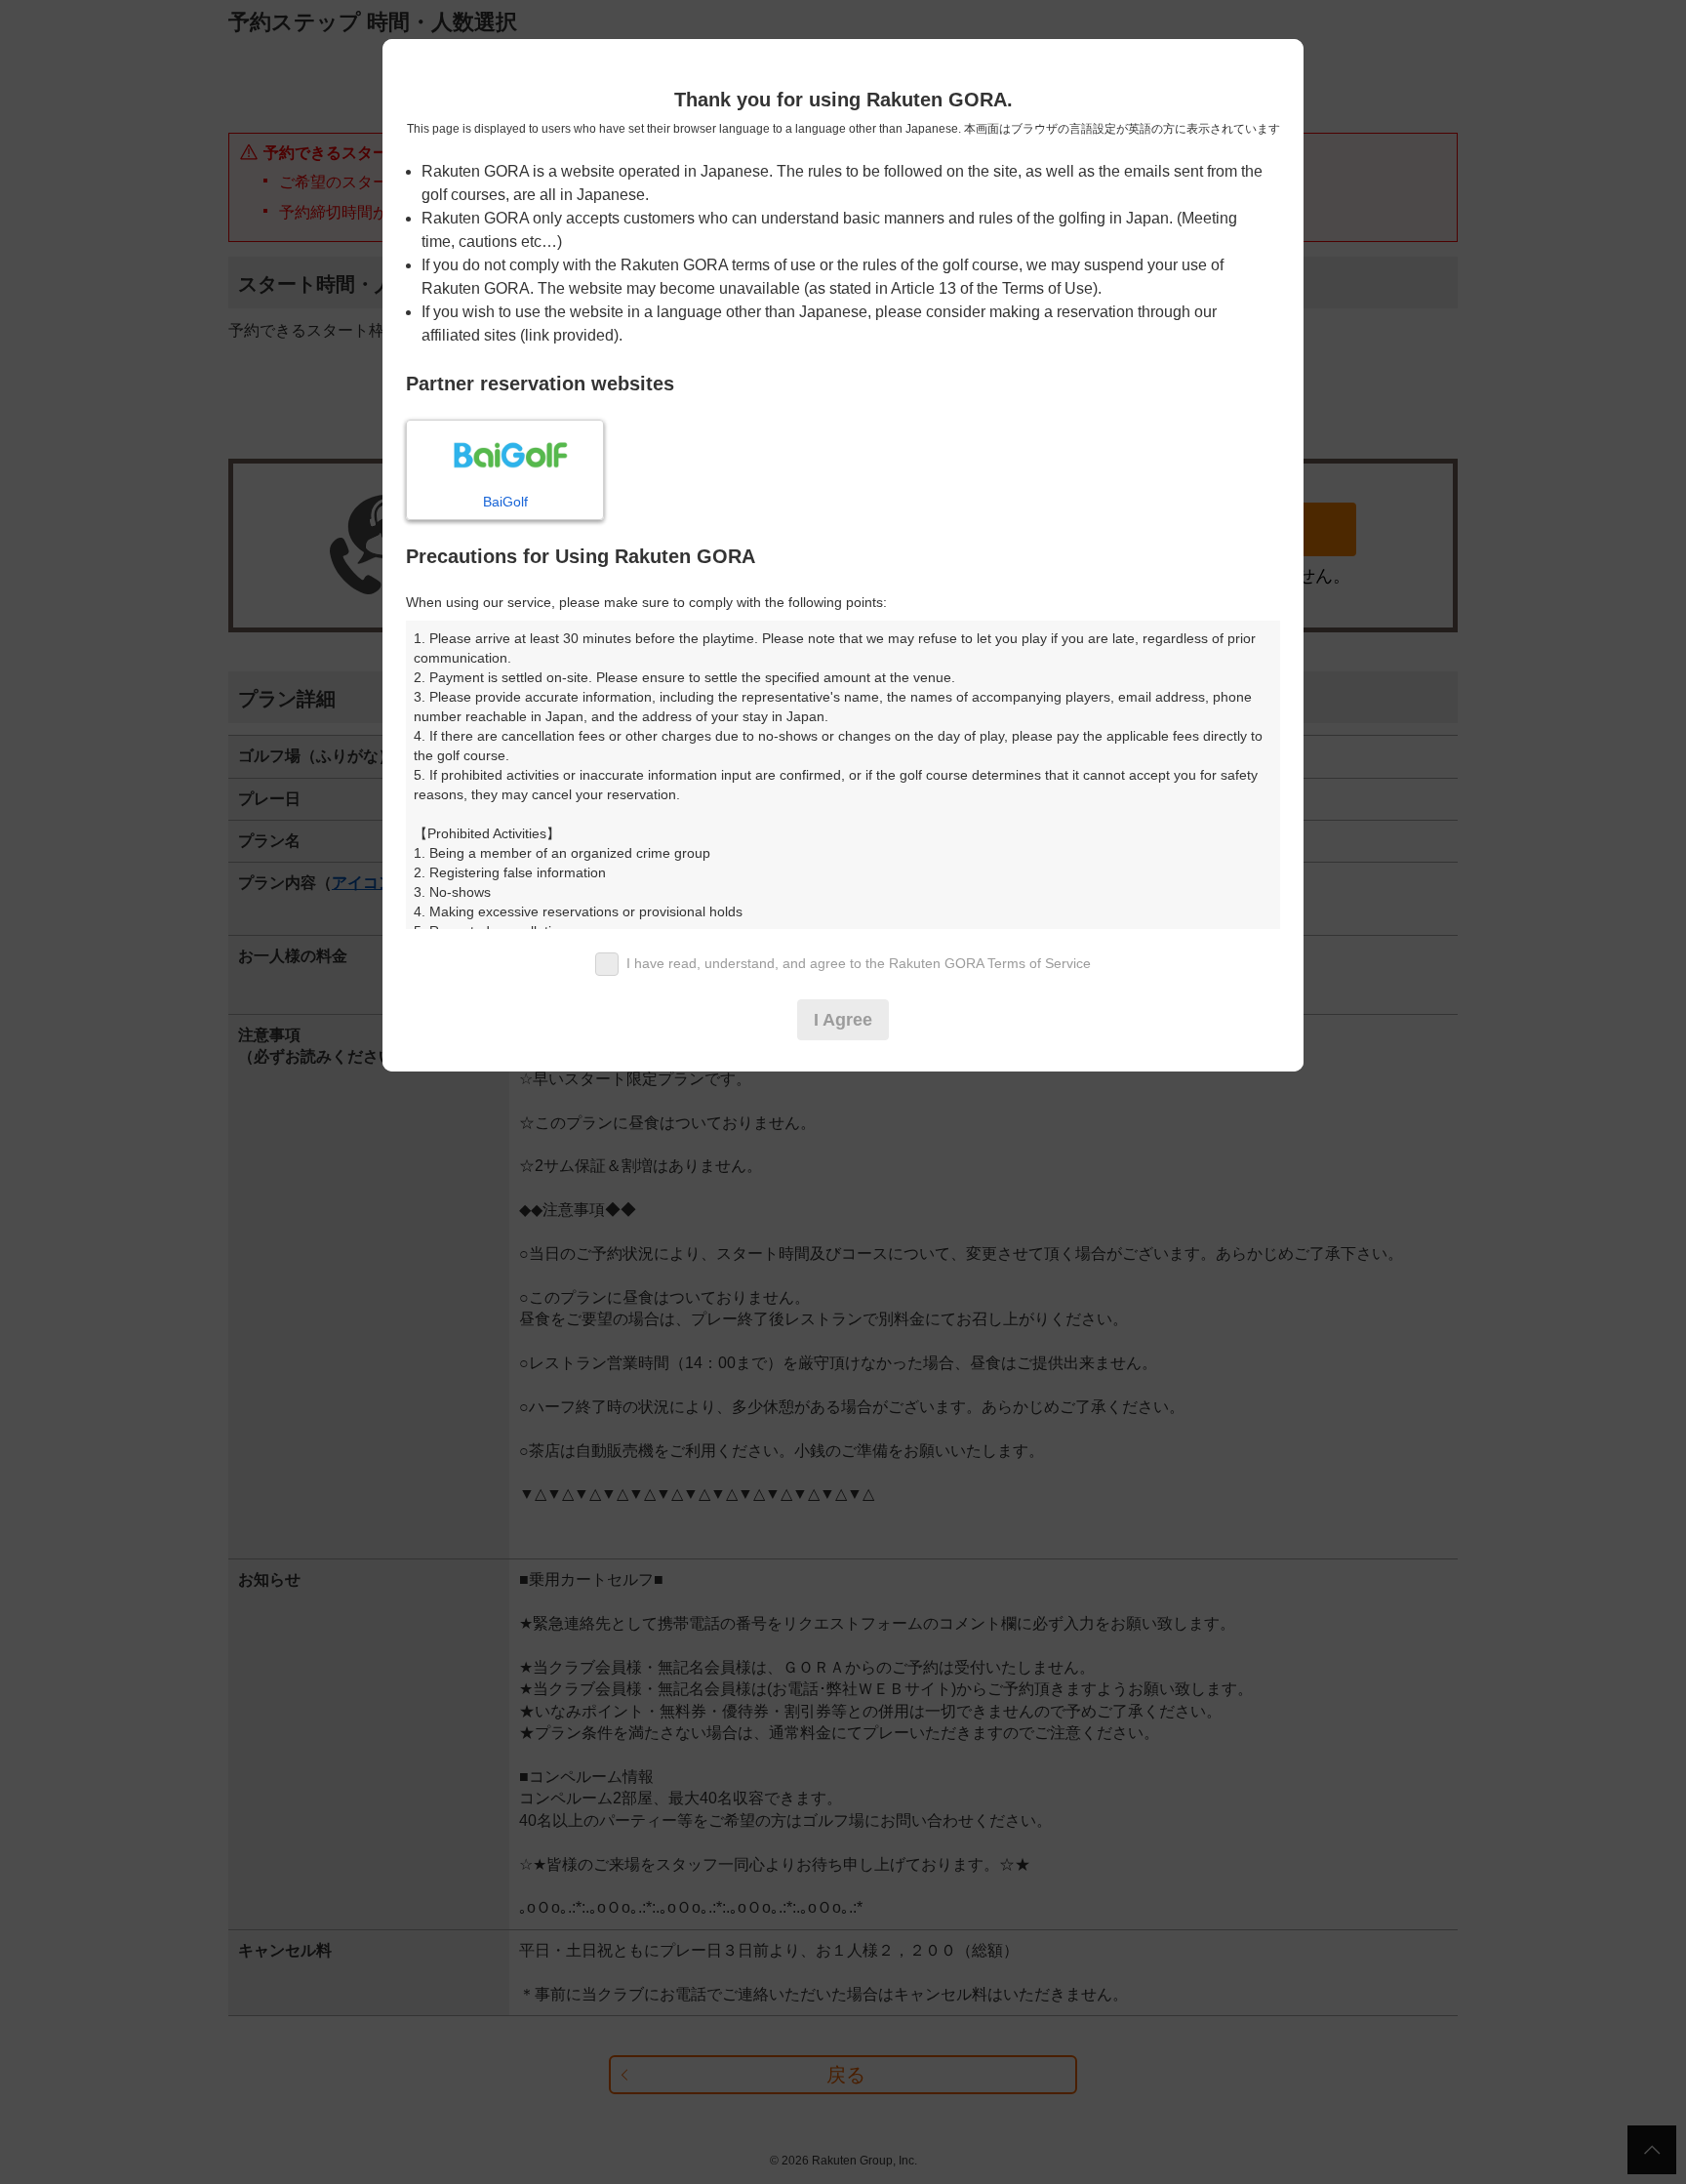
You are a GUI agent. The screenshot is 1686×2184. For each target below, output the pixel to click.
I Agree (843, 1020)
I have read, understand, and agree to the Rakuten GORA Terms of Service (859, 963)
